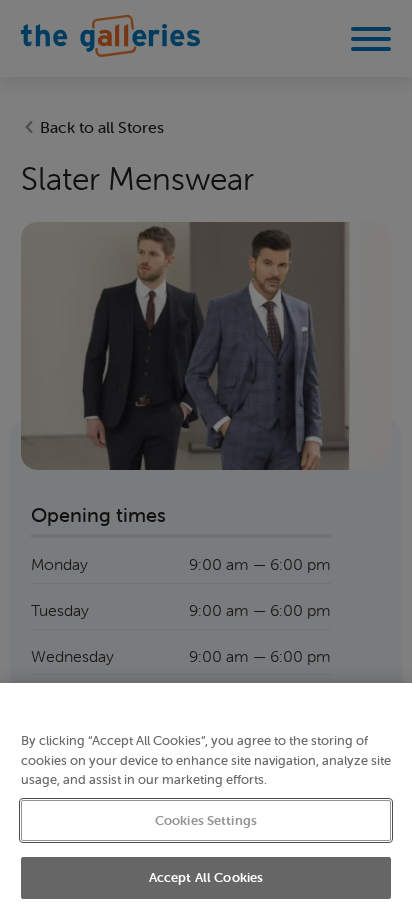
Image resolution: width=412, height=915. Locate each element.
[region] (206, 799)
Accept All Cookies (206, 877)
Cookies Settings (206, 820)
